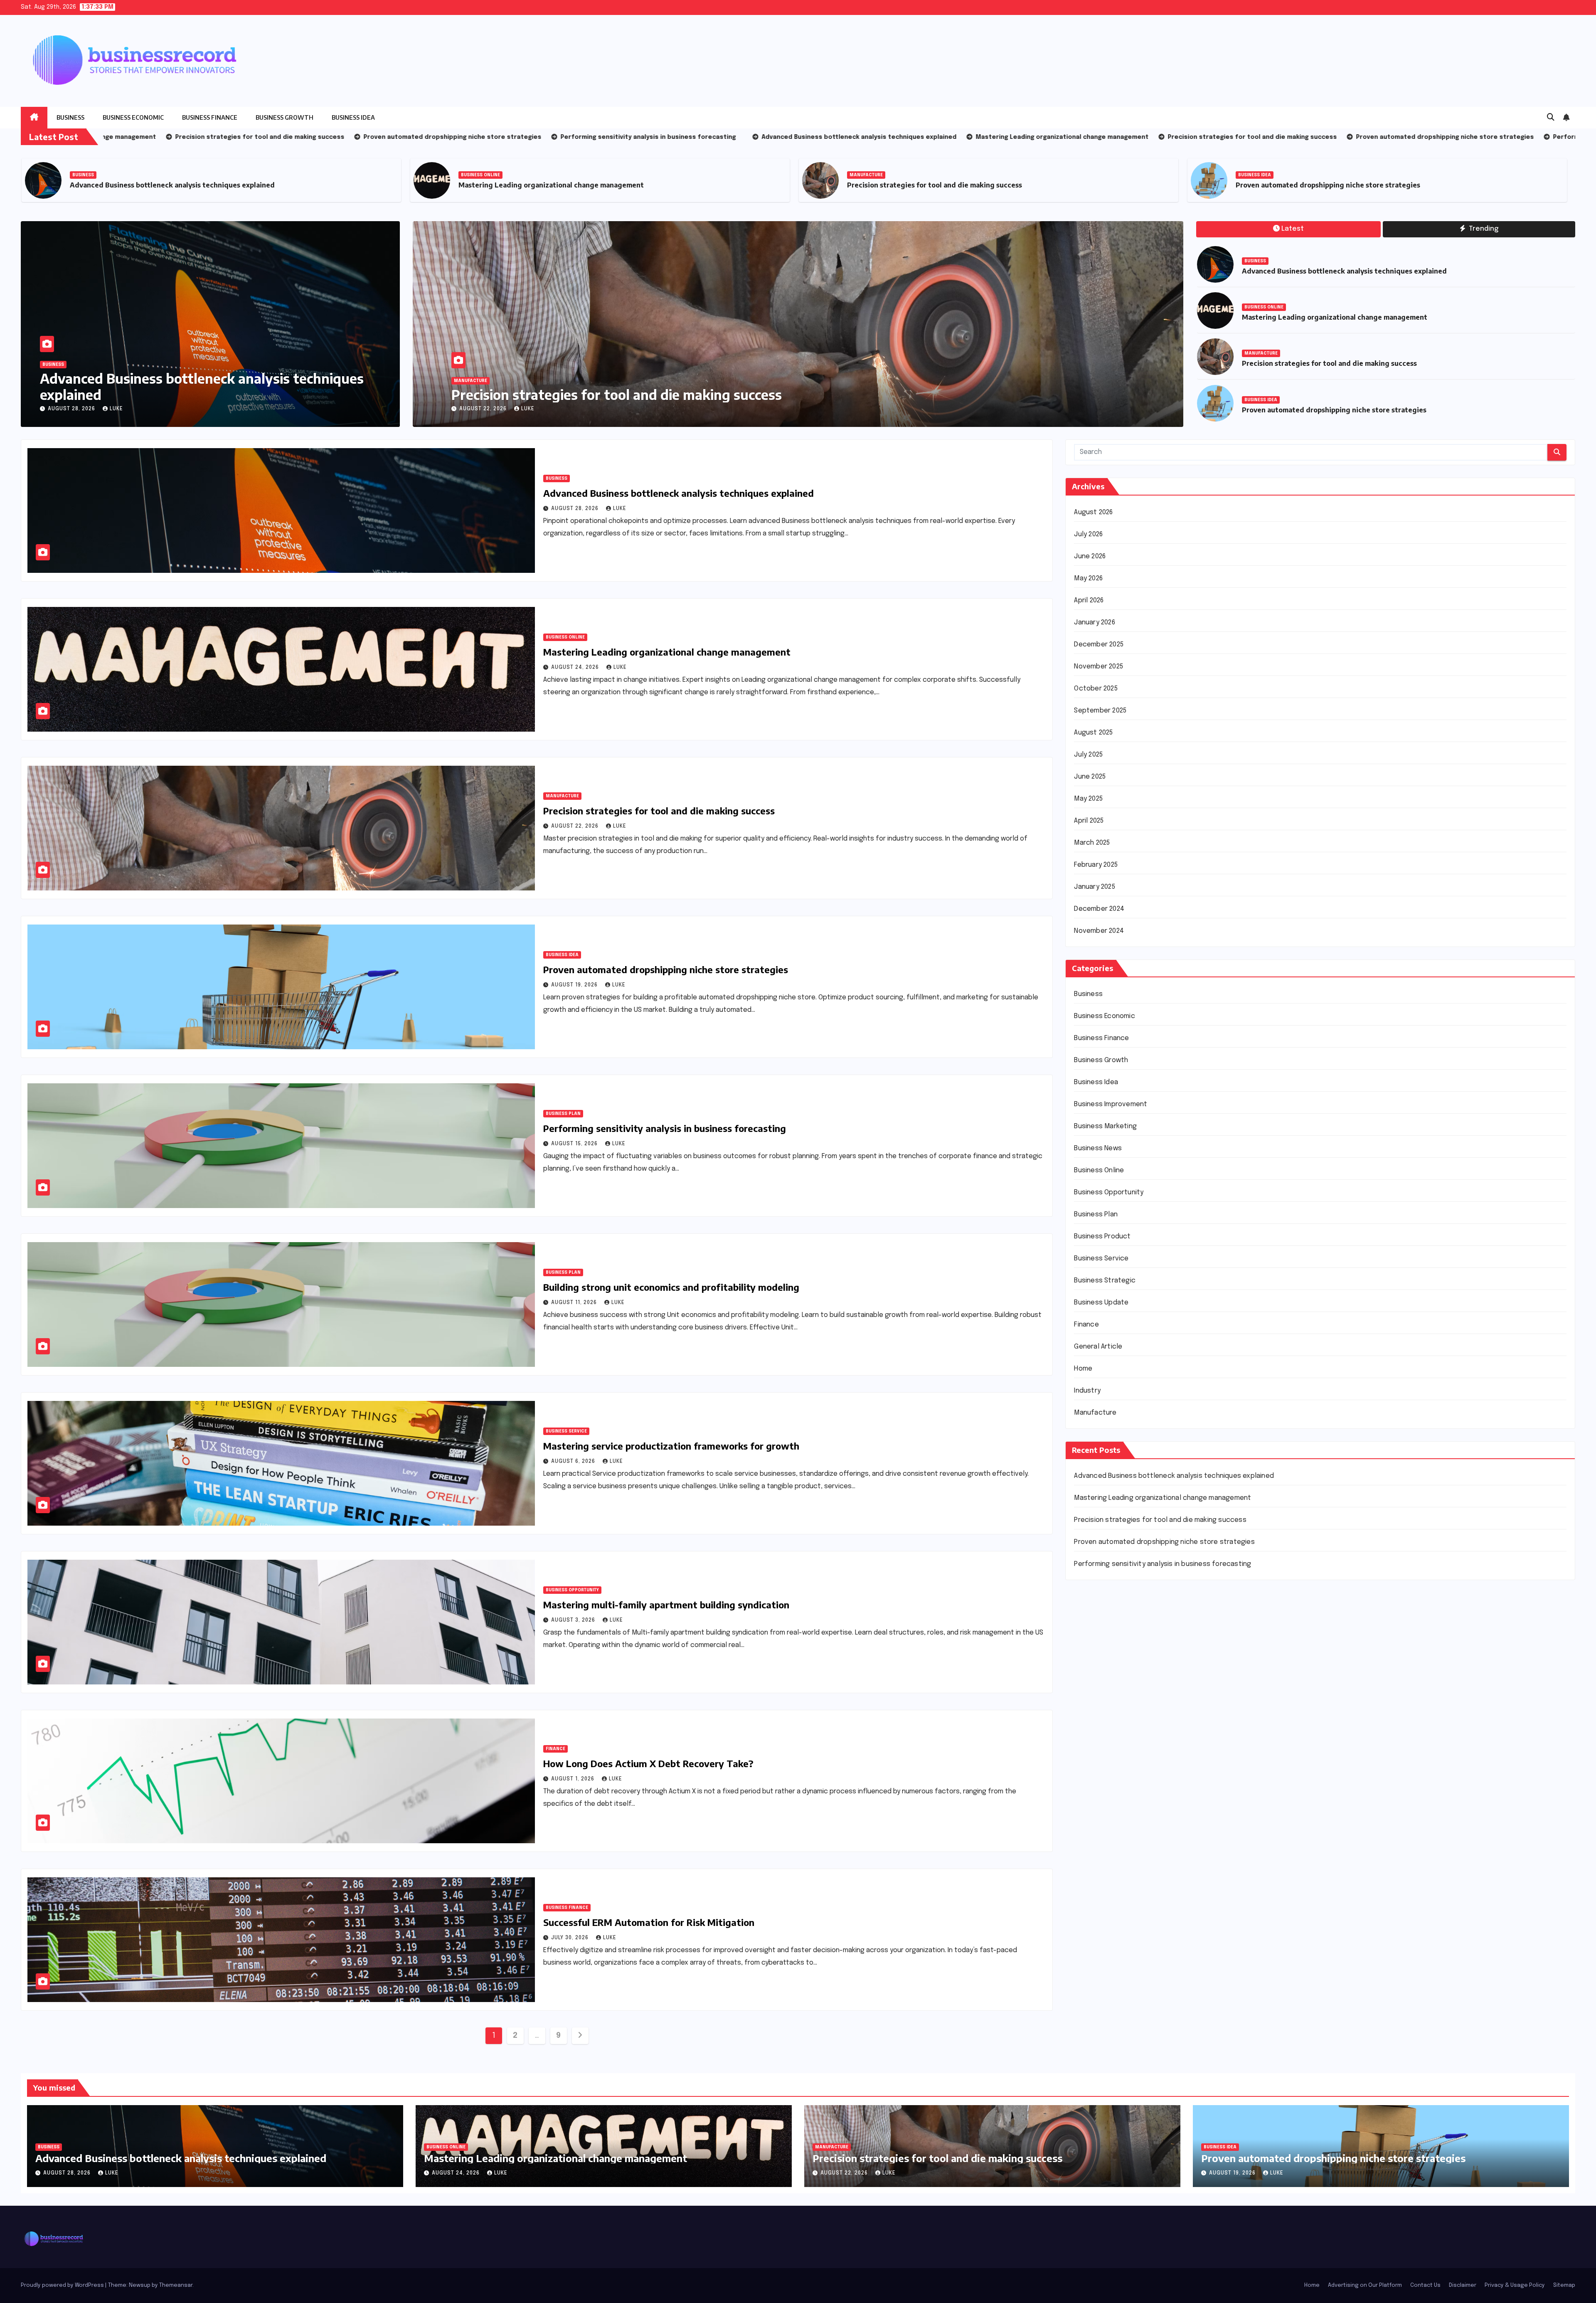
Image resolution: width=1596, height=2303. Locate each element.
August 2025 (1093, 733)
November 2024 (1099, 931)
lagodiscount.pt (1099, 1678)
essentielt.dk (1095, 1865)
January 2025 (1094, 887)
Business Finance (210, 117)
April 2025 (1089, 821)
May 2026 (1088, 578)
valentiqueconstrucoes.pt (1116, 1815)
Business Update (1101, 1303)
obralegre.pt (1094, 1803)
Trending (1483, 229)
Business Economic (133, 117)
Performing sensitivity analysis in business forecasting (665, 1128)
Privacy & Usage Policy (1515, 2285)
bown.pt (1087, 1715)
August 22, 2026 (570, 409)
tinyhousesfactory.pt (1108, 1740)
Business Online (397, 175)
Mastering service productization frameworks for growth (671, 1446)
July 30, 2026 (571, 1938)
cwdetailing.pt (1097, 1790)
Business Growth (284, 117)
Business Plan (563, 1114)
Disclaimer (1463, 2285)
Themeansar (176, 2285)
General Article (1098, 1347)
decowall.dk (1093, 1965)
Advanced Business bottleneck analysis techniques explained (202, 386)
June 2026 (1090, 556)
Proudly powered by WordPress (63, 2285)
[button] (1551, 118)
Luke (116, 409)
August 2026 (1093, 512)
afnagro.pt (1091, 1616)
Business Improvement (1111, 1104)
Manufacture (783, 175)
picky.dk (1086, 1927)
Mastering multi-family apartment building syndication (666, 1605)
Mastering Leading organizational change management (468, 185)
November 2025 (1098, 667)
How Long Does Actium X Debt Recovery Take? (648, 1763)
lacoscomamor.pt (1102, 1690)
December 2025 (1099, 645)
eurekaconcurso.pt (1104, 1703)
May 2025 (1088, 799)
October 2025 (1096, 689)
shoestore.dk (1095, 1878)
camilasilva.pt (1095, 1628)
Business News (1098, 1148)
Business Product (1102, 1237)
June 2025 (1090, 777)
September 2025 (1100, 711)
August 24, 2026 (576, 668)
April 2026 (1089, 600)
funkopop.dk (1094, 1940)
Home (1083, 1369)
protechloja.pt (1097, 1653)
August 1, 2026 (574, 1779)
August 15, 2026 (575, 1144)
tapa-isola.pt (1095, 1753)
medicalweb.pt (1097, 1666)
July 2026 (1088, 534)
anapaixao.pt (1094, 1641)
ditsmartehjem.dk (1102, 1915)
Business (70, 117)
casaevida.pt (1095, 1778)
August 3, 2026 (574, 1620)
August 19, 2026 (575, 985)
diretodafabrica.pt (1103, 1728)
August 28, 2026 (72, 409)
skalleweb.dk (1094, 1902)
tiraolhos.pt (1092, 1977)
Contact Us (1425, 2285)
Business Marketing (1105, 1126)
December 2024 (1099, 909)
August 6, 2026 (574, 1462)
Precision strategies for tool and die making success (851, 185)
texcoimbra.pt (1096, 1828)
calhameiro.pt (1096, 1765)
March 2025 (1092, 843)
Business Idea (353, 117)
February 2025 (1096, 865)
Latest (1293, 229)
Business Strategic (1105, 1281)
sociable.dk (1092, 1890)
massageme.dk (1097, 1952)
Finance (555, 1749)
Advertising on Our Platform (1365, 2285)
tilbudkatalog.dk (1100, 1840)
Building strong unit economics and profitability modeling (671, 1287)
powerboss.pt (1096, 1603)
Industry (1087, 1391)
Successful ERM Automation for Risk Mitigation (649, 1922)
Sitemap (1564, 2285)
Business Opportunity (572, 1590)
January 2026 (1094, 623)
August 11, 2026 (575, 1303)
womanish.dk (1094, 1853)
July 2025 (1088, 755)
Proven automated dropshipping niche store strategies (1244, 185)
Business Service (566, 1431)
